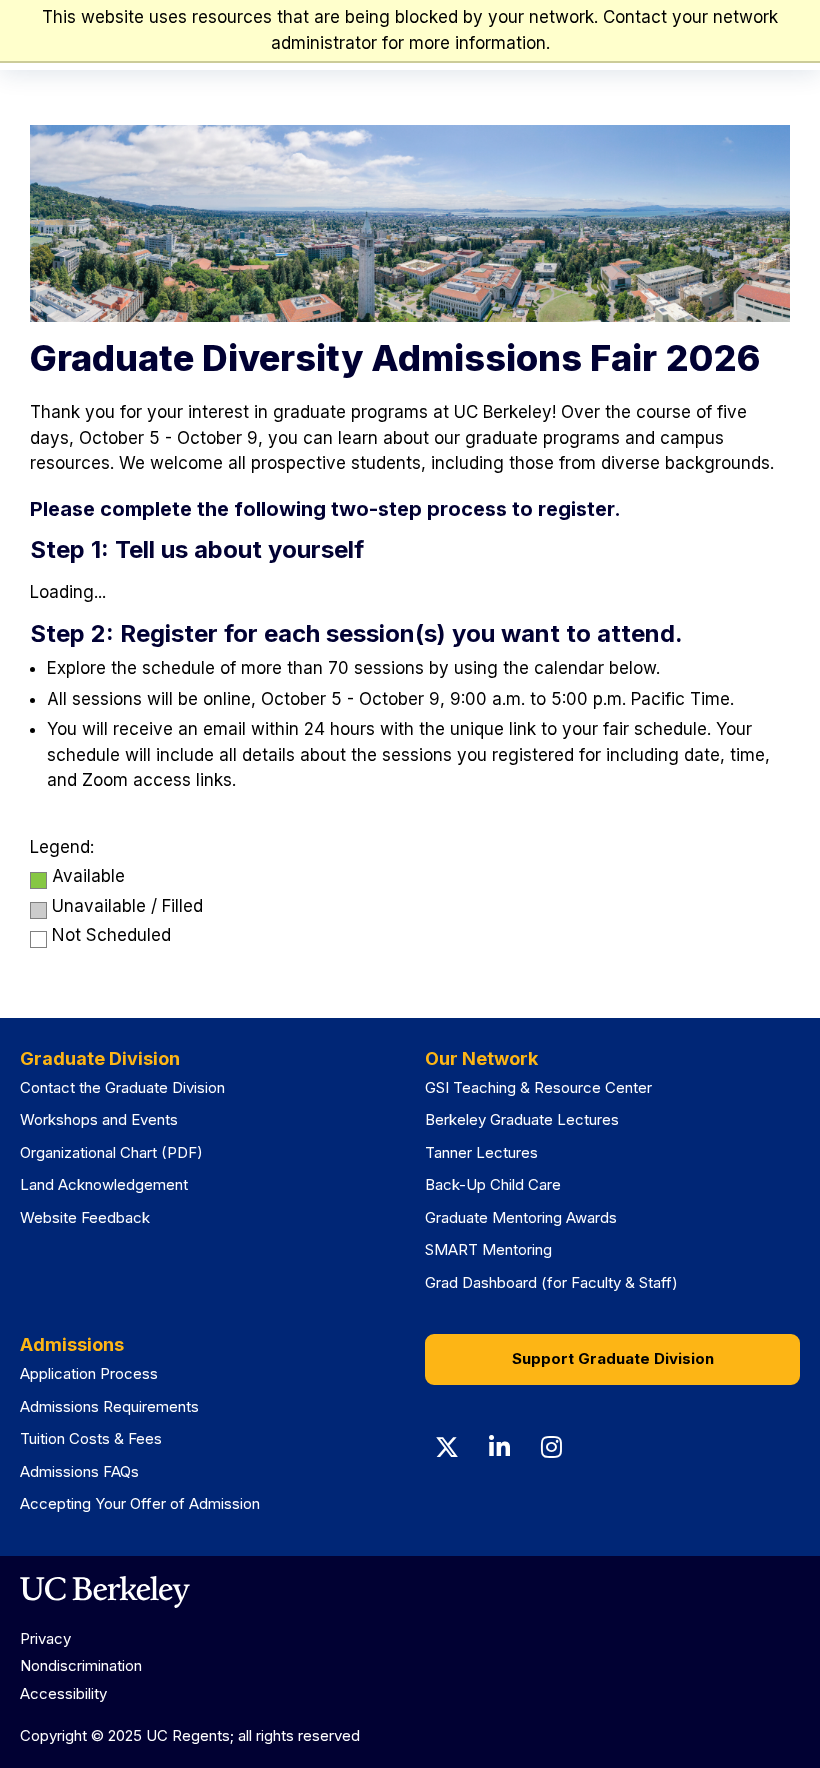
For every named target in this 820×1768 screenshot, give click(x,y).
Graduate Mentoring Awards (521, 1217)
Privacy (45, 1638)
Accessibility (63, 1693)
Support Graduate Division (613, 1358)
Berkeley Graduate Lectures (522, 1119)
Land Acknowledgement (104, 1184)
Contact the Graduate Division (122, 1087)
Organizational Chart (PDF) (111, 1152)
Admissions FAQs (79, 1471)
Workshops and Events (99, 1119)
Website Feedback (85, 1217)
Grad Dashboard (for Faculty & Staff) (551, 1282)
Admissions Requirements (109, 1406)
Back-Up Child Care (493, 1184)
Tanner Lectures (481, 1152)
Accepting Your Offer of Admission (140, 1503)
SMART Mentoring (488, 1249)
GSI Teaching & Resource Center (538, 1087)
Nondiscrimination (81, 1665)
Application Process (89, 1373)
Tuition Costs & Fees (91, 1438)
